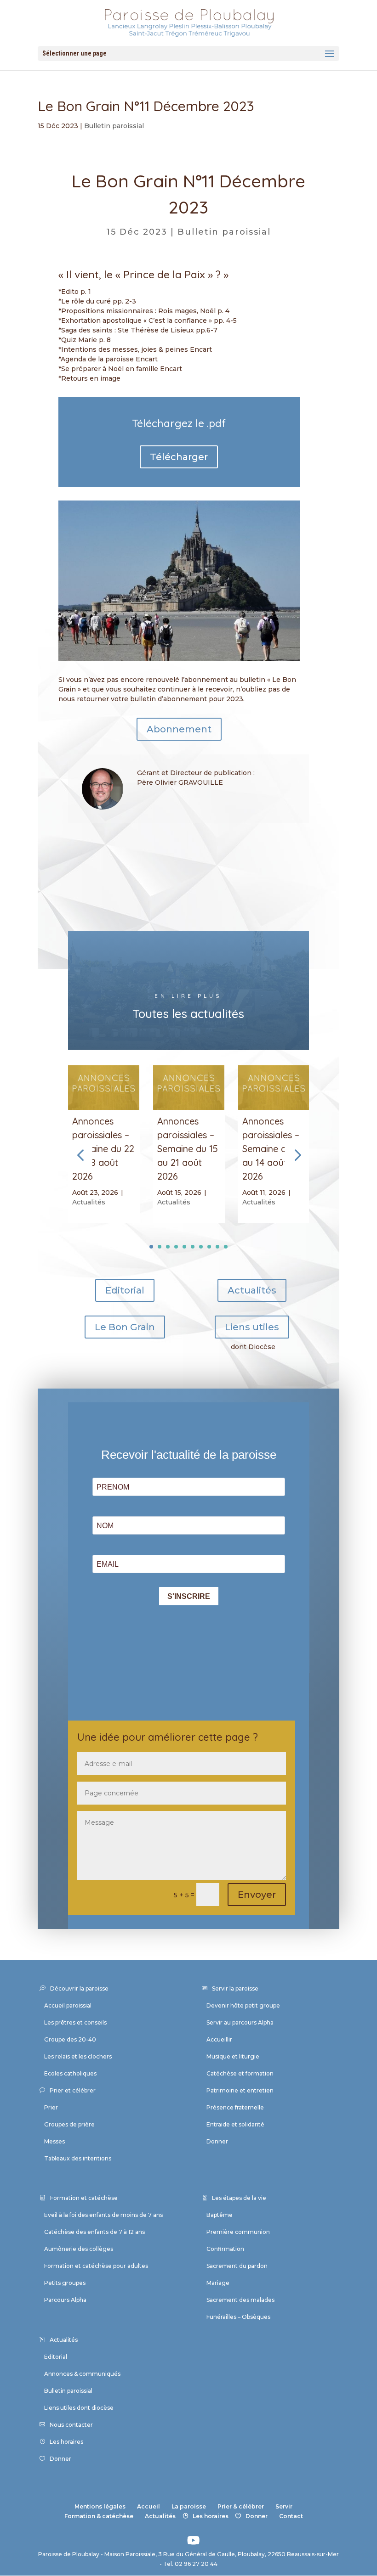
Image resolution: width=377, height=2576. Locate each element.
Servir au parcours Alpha (240, 2022)
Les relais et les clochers (78, 2056)
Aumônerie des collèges (79, 2249)
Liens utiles (252, 1327)
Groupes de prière (69, 2124)
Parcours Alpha (65, 2300)
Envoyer (257, 1895)
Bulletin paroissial (114, 126)
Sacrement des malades (240, 2300)
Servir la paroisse (235, 1988)
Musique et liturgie (233, 2056)
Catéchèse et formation (240, 2073)
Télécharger (179, 457)
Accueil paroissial (68, 2005)
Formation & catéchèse (99, 2516)
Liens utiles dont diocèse (79, 2408)
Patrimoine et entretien (240, 2090)
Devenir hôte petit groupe (243, 2005)
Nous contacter (71, 2425)
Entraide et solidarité (235, 2124)
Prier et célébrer (73, 2090)
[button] (297, 1155)
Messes (54, 2141)
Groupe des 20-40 (70, 2039)
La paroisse (189, 2506)
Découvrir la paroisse (79, 1988)
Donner (217, 2141)
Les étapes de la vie (239, 2198)
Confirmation (225, 2249)
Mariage (218, 2283)
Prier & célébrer (241, 2506)
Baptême (220, 2215)
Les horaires (66, 2442)
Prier (51, 2107)
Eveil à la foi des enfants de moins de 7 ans (103, 2215)
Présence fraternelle (235, 2107)
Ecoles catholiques (70, 2073)
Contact (291, 2516)
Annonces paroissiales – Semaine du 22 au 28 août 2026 (103, 1149)
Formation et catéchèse (84, 2198)
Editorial (125, 1290)
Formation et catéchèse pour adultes (96, 2266)
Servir (284, 2506)
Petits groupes (65, 2283)
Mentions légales (100, 2506)
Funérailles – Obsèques (238, 2317)
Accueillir (219, 2039)
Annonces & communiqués (82, 2374)
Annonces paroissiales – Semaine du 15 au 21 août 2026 (188, 1149)
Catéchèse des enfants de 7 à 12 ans (94, 2232)
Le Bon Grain (125, 1327)
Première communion (238, 2232)
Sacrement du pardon (237, 2266)
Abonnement (179, 729)
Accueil (149, 2506)
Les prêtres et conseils (75, 2022)
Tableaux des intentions (78, 2158)
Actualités (89, 1202)
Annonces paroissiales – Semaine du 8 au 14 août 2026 (271, 1149)
